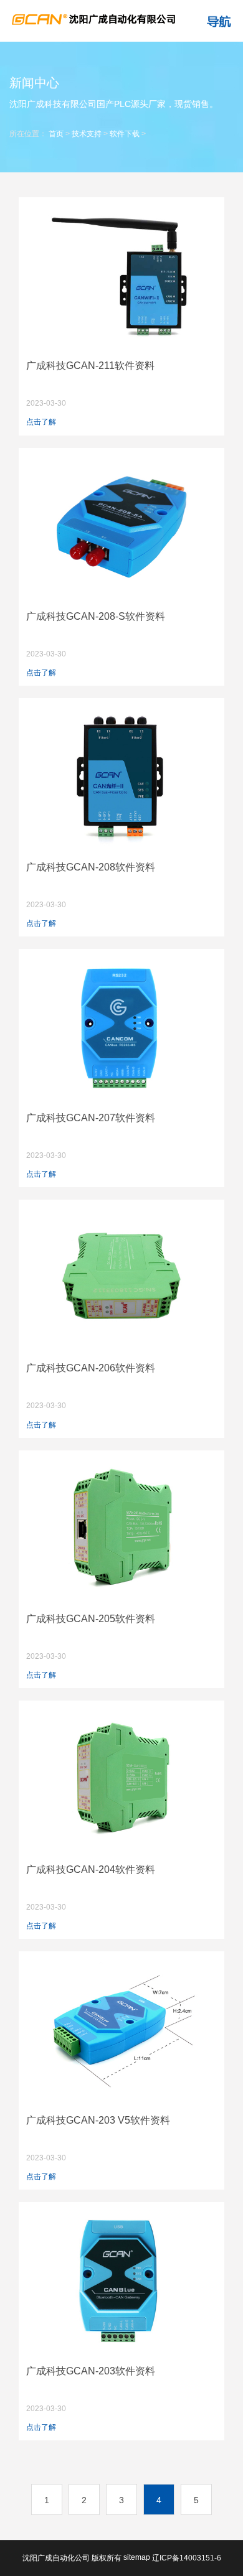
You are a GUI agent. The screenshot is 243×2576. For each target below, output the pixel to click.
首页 (56, 134)
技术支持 (87, 134)
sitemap (137, 2557)
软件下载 (125, 134)
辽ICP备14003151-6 (187, 2558)
